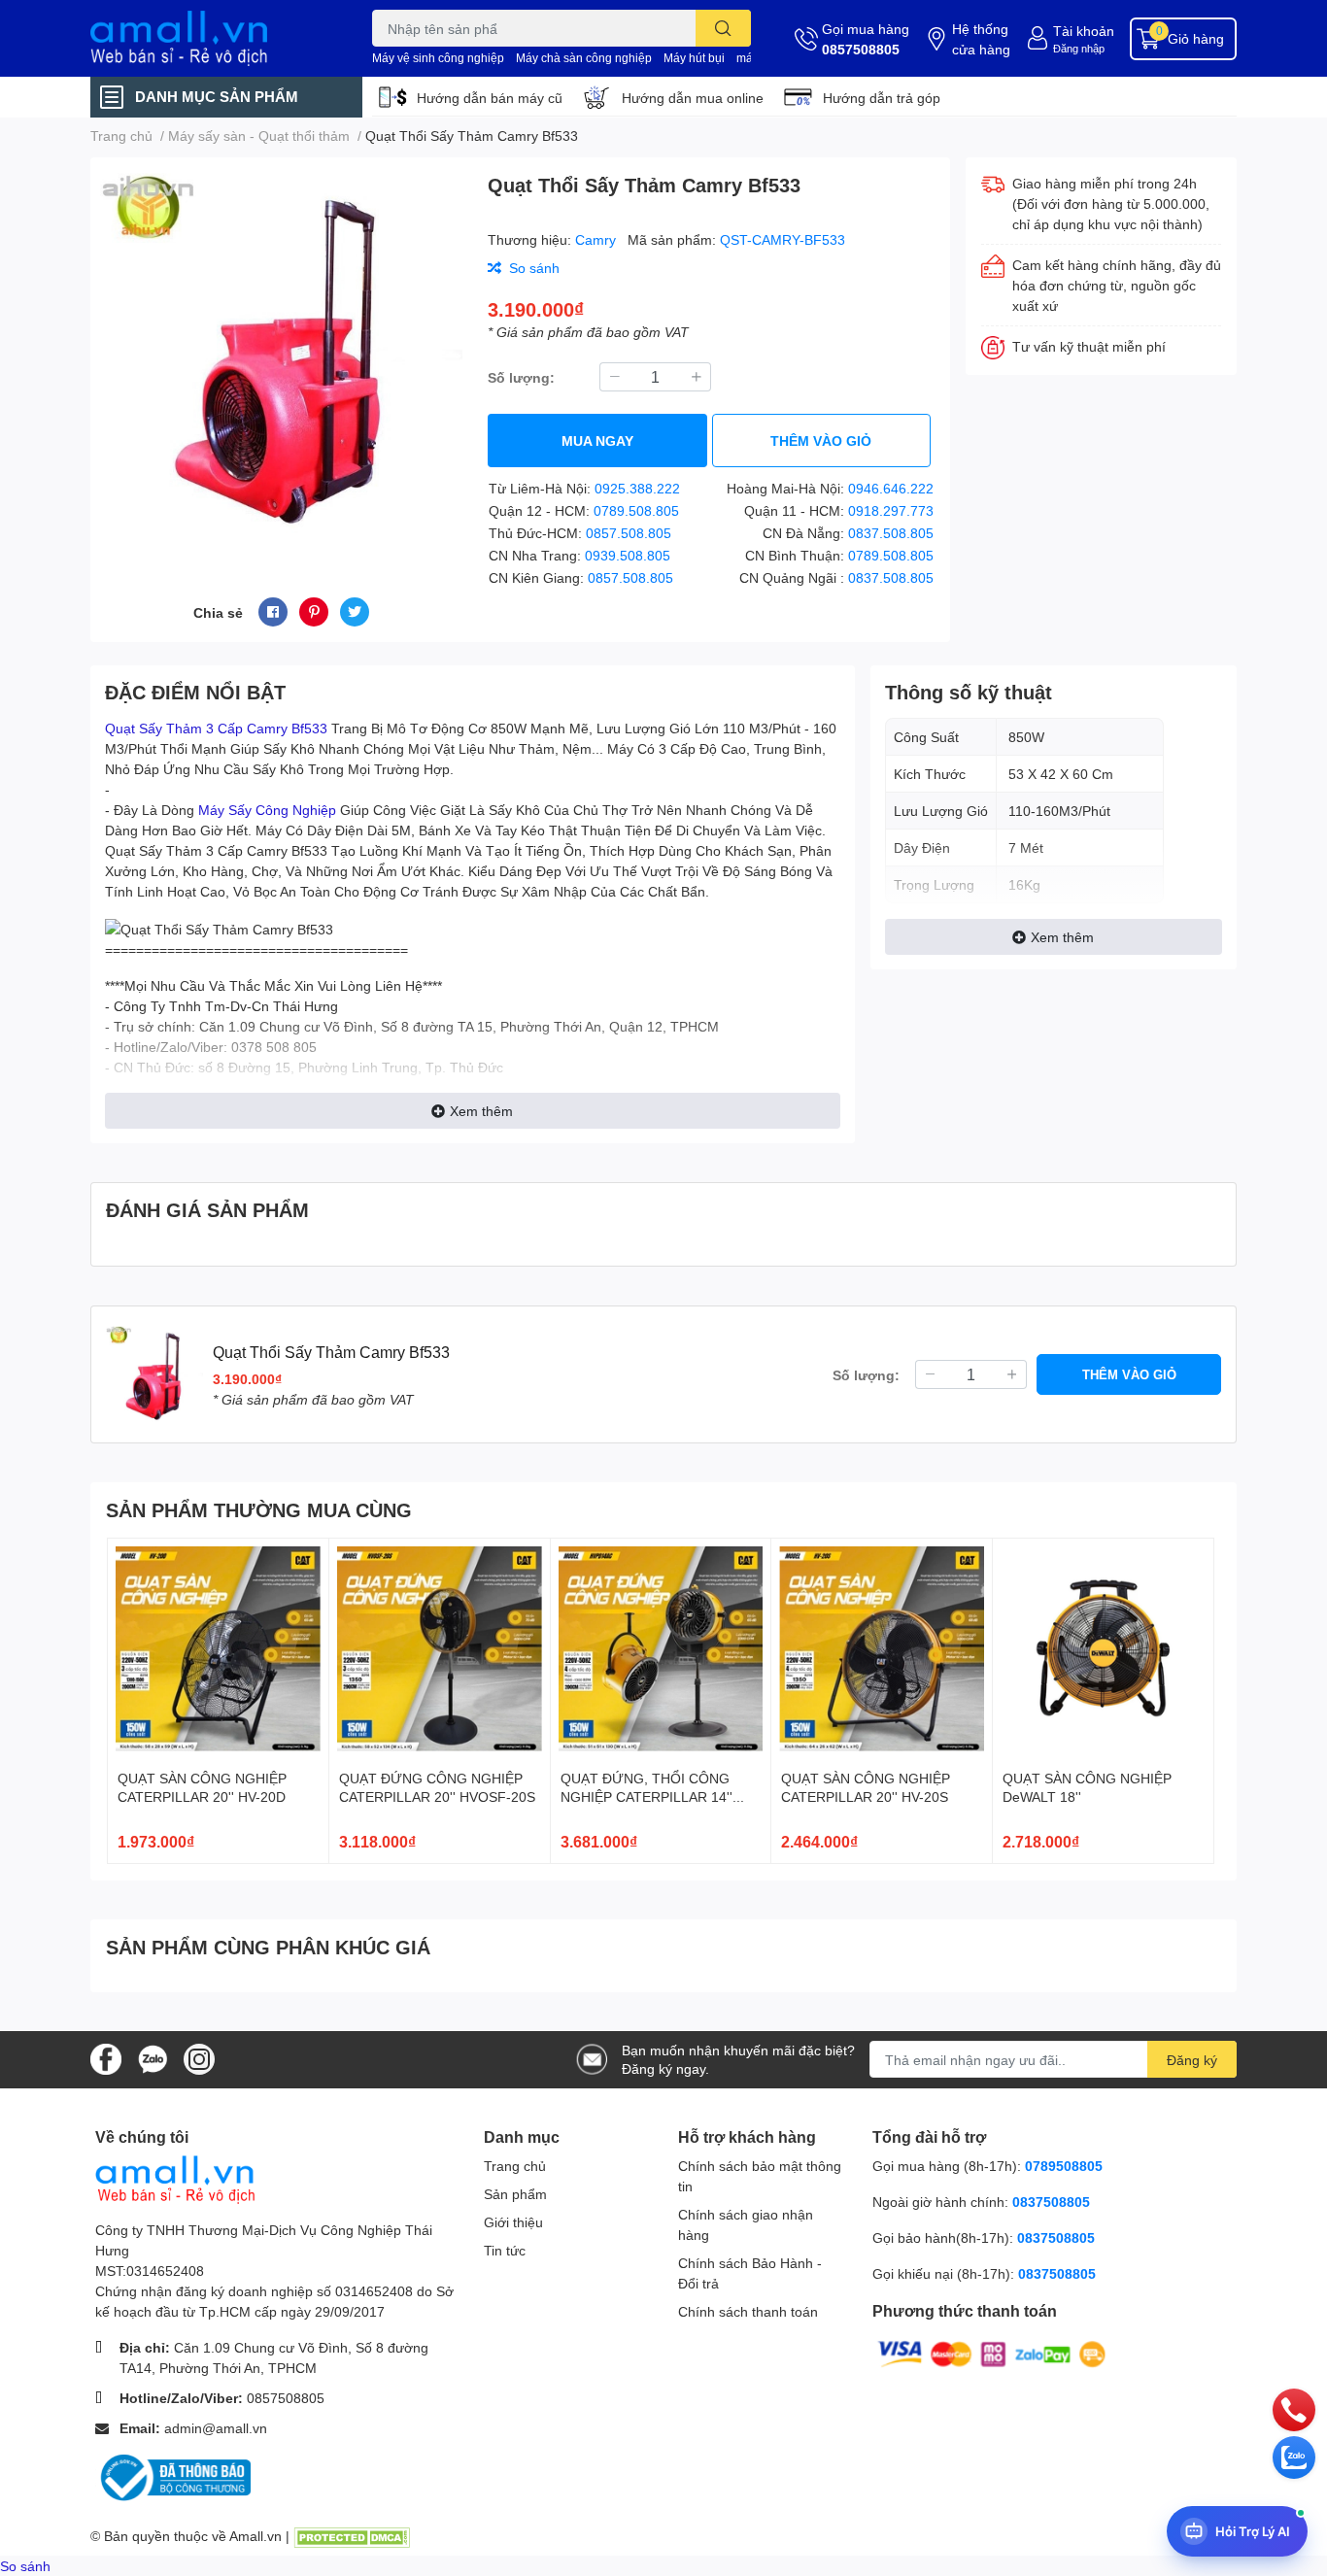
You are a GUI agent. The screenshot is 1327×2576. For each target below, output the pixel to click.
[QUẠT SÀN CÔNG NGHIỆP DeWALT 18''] (1103, 1649)
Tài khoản (1084, 31)
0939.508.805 (628, 555)
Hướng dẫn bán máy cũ (490, 98)
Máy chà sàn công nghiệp (584, 58)
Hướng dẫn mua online (693, 98)
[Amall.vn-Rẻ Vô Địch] (211, 38)
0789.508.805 (636, 510)
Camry (597, 239)
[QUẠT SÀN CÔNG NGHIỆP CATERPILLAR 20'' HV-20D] (218, 1649)
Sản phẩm (515, 2194)
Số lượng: (521, 377)
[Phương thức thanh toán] (992, 2353)
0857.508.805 (629, 533)
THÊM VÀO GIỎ (821, 441)
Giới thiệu (513, 2222)
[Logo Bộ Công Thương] (173, 2476)
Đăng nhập (1079, 48)
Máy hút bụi (694, 58)
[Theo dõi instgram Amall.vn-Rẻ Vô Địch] (199, 2058)
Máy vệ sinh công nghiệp (438, 58)
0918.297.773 (891, 510)
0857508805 (861, 49)
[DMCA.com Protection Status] (352, 2536)
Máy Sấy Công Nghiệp (267, 810)
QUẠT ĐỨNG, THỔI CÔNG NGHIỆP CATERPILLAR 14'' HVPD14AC (646, 1797)
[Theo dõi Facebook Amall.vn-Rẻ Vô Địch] (106, 2058)
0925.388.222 (637, 488)
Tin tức (505, 2250)
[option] (281, 354)
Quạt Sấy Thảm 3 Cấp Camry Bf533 (216, 728)
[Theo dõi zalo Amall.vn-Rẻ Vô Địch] (153, 2058)
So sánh (25, 2566)
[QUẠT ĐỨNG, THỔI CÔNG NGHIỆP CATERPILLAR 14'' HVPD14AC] (661, 1649)
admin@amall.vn (216, 2428)
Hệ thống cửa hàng (981, 39)
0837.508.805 (891, 533)
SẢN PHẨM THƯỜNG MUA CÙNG (259, 1509)
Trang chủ (515, 2166)
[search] (723, 28)
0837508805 (1051, 2202)
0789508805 (1064, 2166)
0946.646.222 (891, 488)
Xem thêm (481, 1111)
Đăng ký (1192, 2060)
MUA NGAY (597, 441)
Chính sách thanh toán (748, 2311)
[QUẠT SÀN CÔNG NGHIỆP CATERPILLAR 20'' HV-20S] (882, 1649)
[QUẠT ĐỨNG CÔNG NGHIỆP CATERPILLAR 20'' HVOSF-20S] (440, 1649)
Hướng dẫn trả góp (882, 98)
